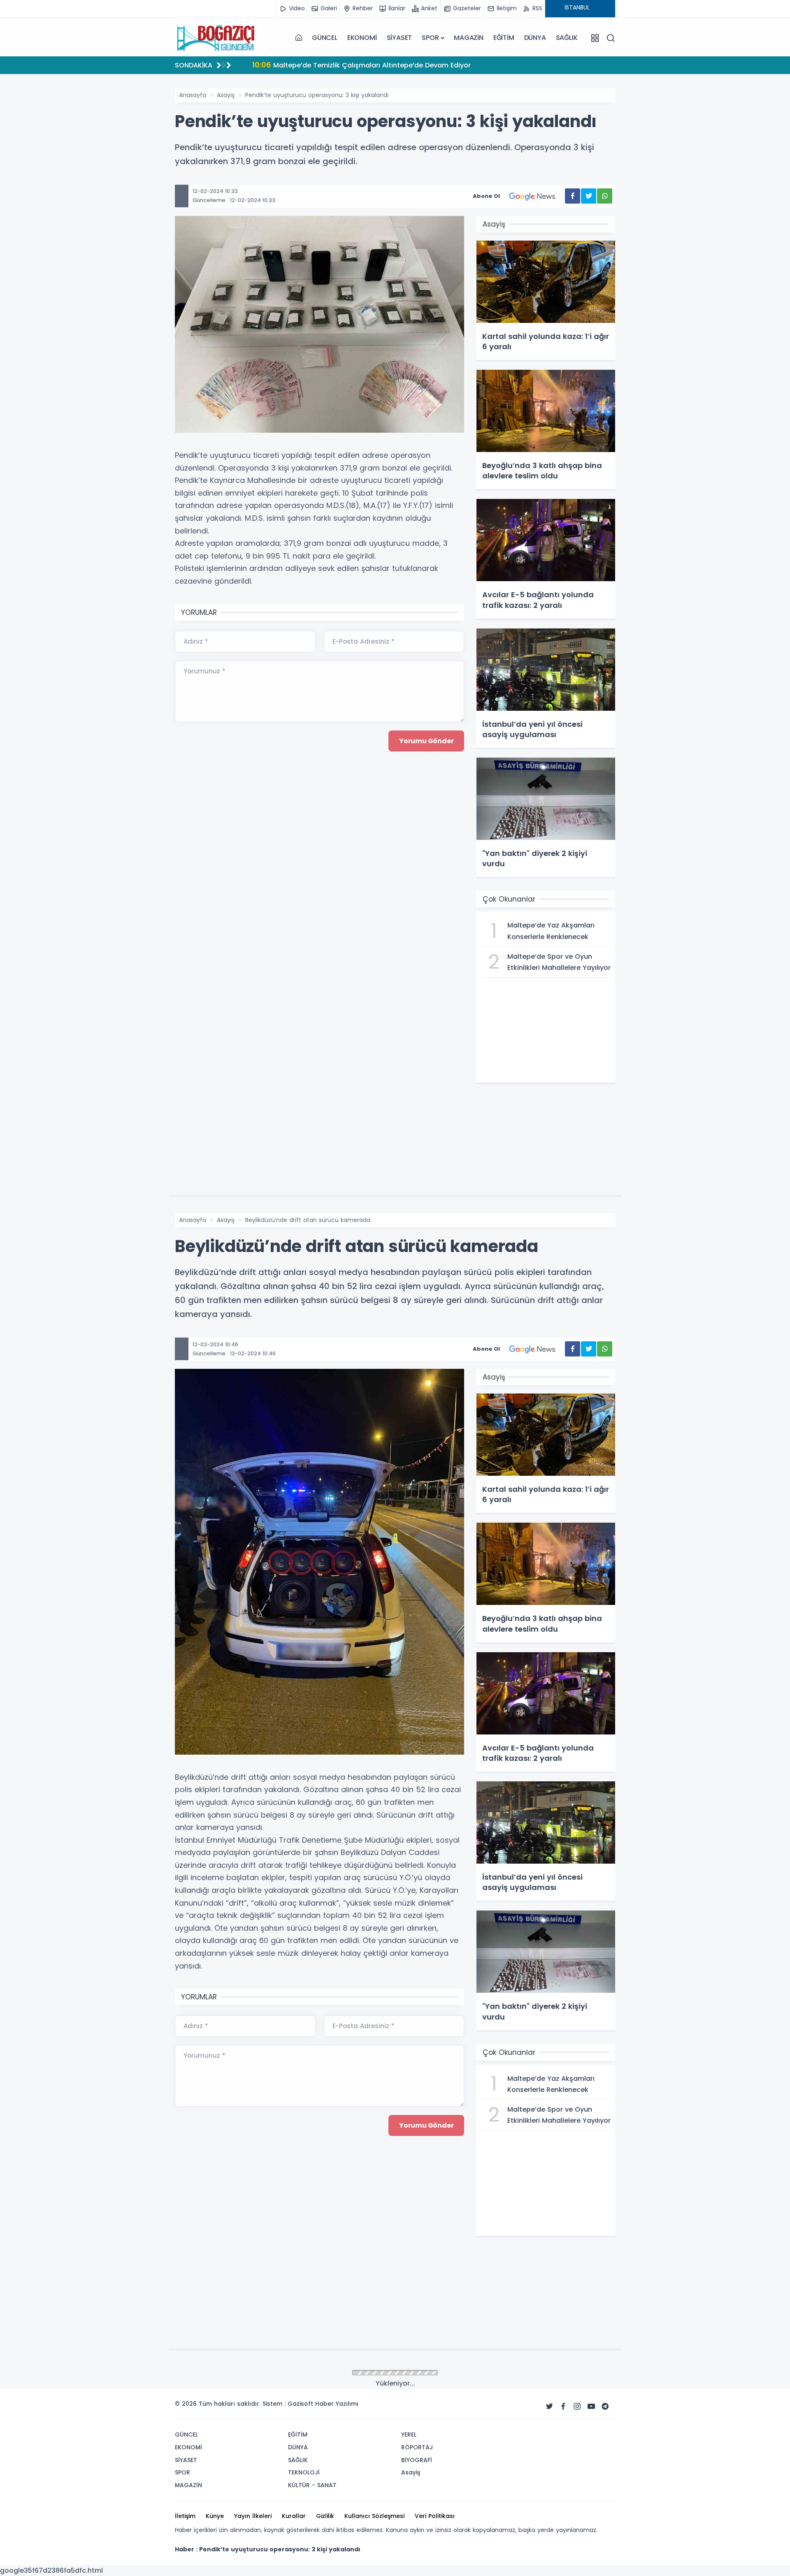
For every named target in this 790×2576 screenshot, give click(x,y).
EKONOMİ (362, 38)
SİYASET (400, 38)
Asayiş (226, 95)
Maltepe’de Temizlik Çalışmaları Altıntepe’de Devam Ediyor (361, 65)
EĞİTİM (504, 38)
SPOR (430, 38)
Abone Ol (486, 196)
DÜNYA (535, 38)
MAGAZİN (469, 38)
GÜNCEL (325, 38)
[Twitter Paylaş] (589, 196)
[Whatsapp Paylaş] (605, 196)
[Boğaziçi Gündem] (216, 38)
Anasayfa (193, 95)
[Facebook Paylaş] (573, 196)
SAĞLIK (567, 38)
